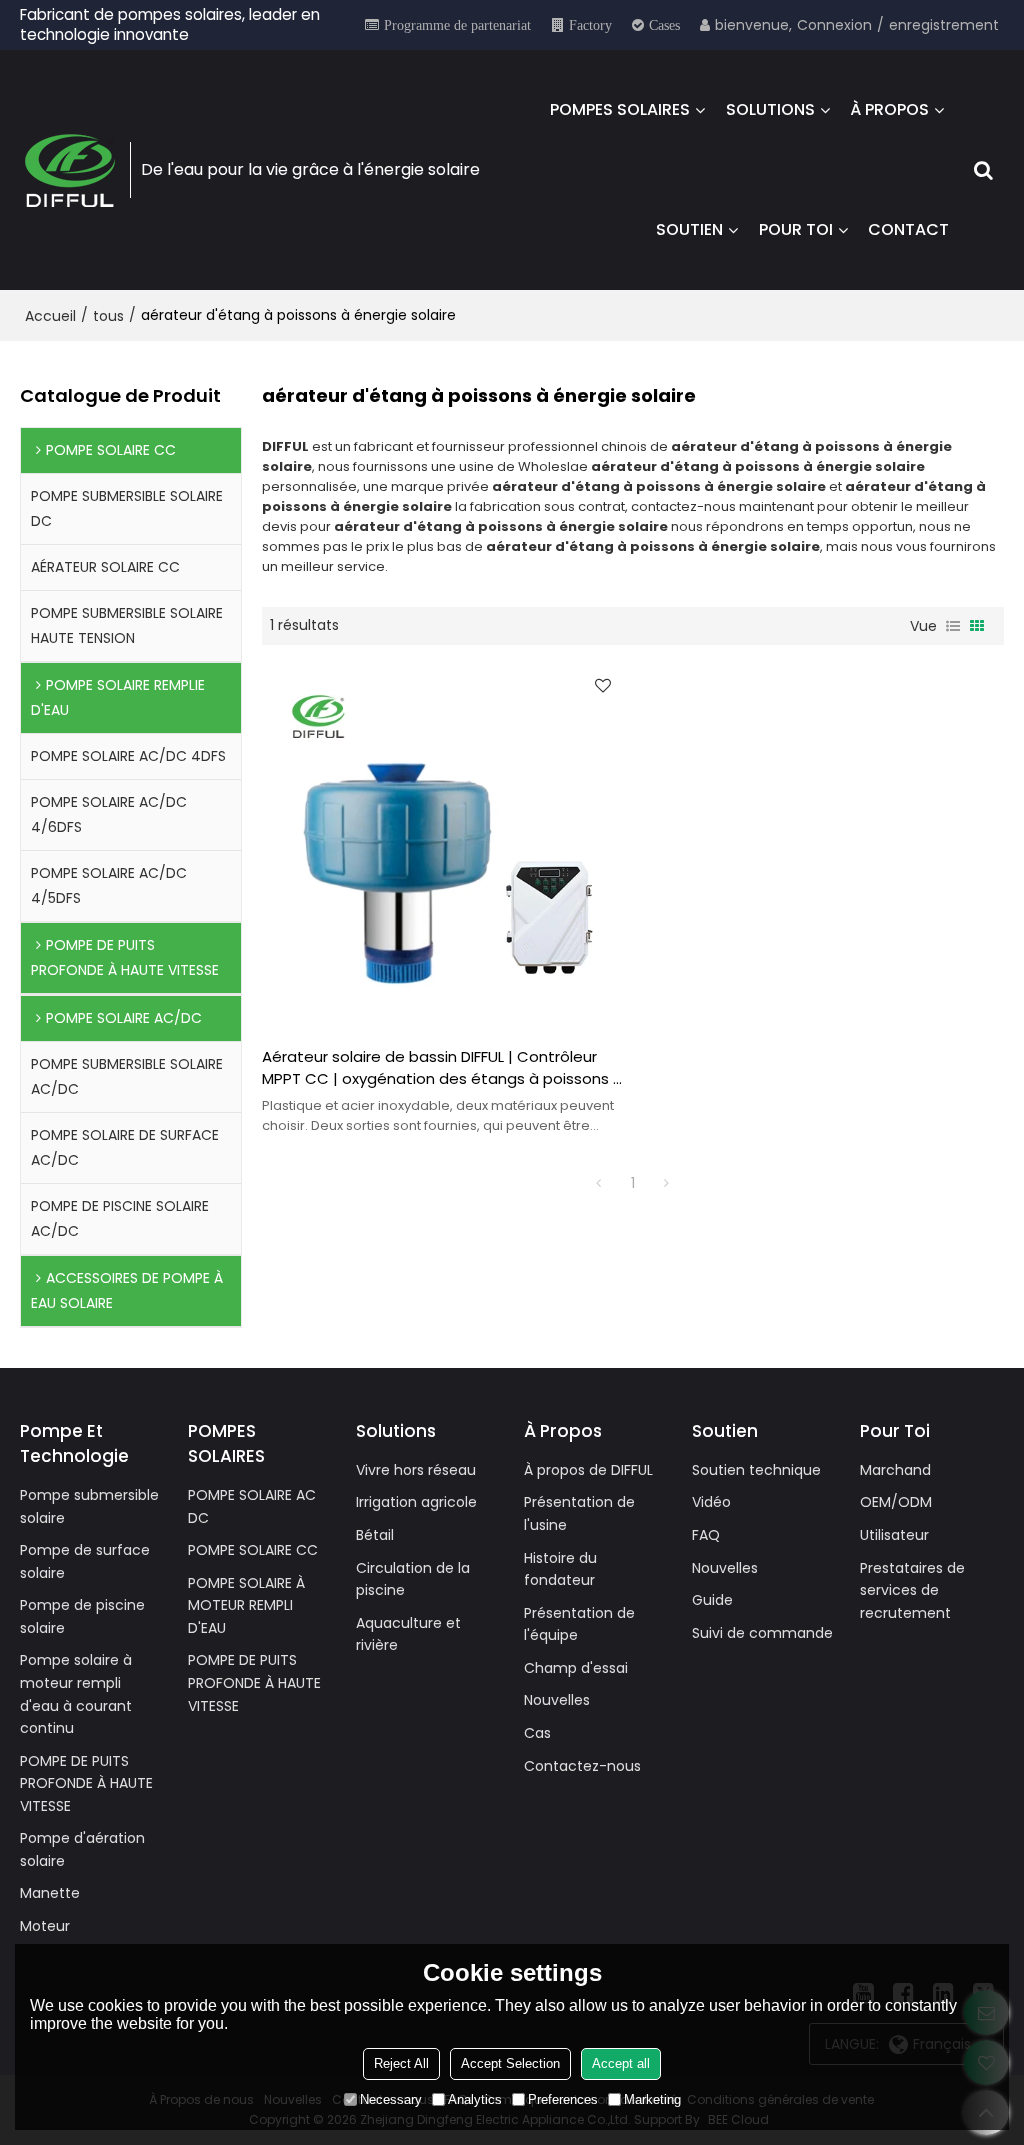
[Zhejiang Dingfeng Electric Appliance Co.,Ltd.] (70, 170)
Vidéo (711, 1502)
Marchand (895, 1470)
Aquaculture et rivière (408, 1634)
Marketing (652, 2099)
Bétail (375, 1535)
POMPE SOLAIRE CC (253, 1550)
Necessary (391, 2099)
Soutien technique (756, 1470)
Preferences (563, 2099)
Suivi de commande (762, 1633)
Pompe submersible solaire (89, 1506)
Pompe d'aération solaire (82, 1849)
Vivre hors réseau (416, 1470)
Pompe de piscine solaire (82, 1616)
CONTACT (908, 229)
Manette (50, 1893)
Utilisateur (894, 1535)
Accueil (50, 316)
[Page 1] (599, 1183)
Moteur (45, 1926)
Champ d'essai (576, 1668)
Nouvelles (557, 1700)
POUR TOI (796, 229)
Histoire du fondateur (560, 1569)
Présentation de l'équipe (579, 1624)
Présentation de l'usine (579, 1513)
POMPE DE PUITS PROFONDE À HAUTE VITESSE (86, 1783)
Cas (537, 1733)
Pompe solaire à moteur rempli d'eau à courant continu (76, 1694)
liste (953, 626)
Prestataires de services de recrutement (912, 1590)
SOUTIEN (689, 229)
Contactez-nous (582, 1766)
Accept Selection (510, 2063)
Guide (712, 1600)
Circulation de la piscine (413, 1579)
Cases (664, 25)
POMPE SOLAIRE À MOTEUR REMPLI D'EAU (246, 1605)
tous (108, 316)
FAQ (706, 1535)
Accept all (621, 2063)
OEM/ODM (896, 1502)
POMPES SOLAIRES (620, 109)
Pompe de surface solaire (85, 1561)
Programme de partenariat (457, 25)
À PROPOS (889, 109)
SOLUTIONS (770, 109)
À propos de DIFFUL (588, 1470)
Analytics (475, 2099)
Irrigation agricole (416, 1502)
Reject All (401, 2063)
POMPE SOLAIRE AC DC (252, 1506)
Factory (590, 25)
